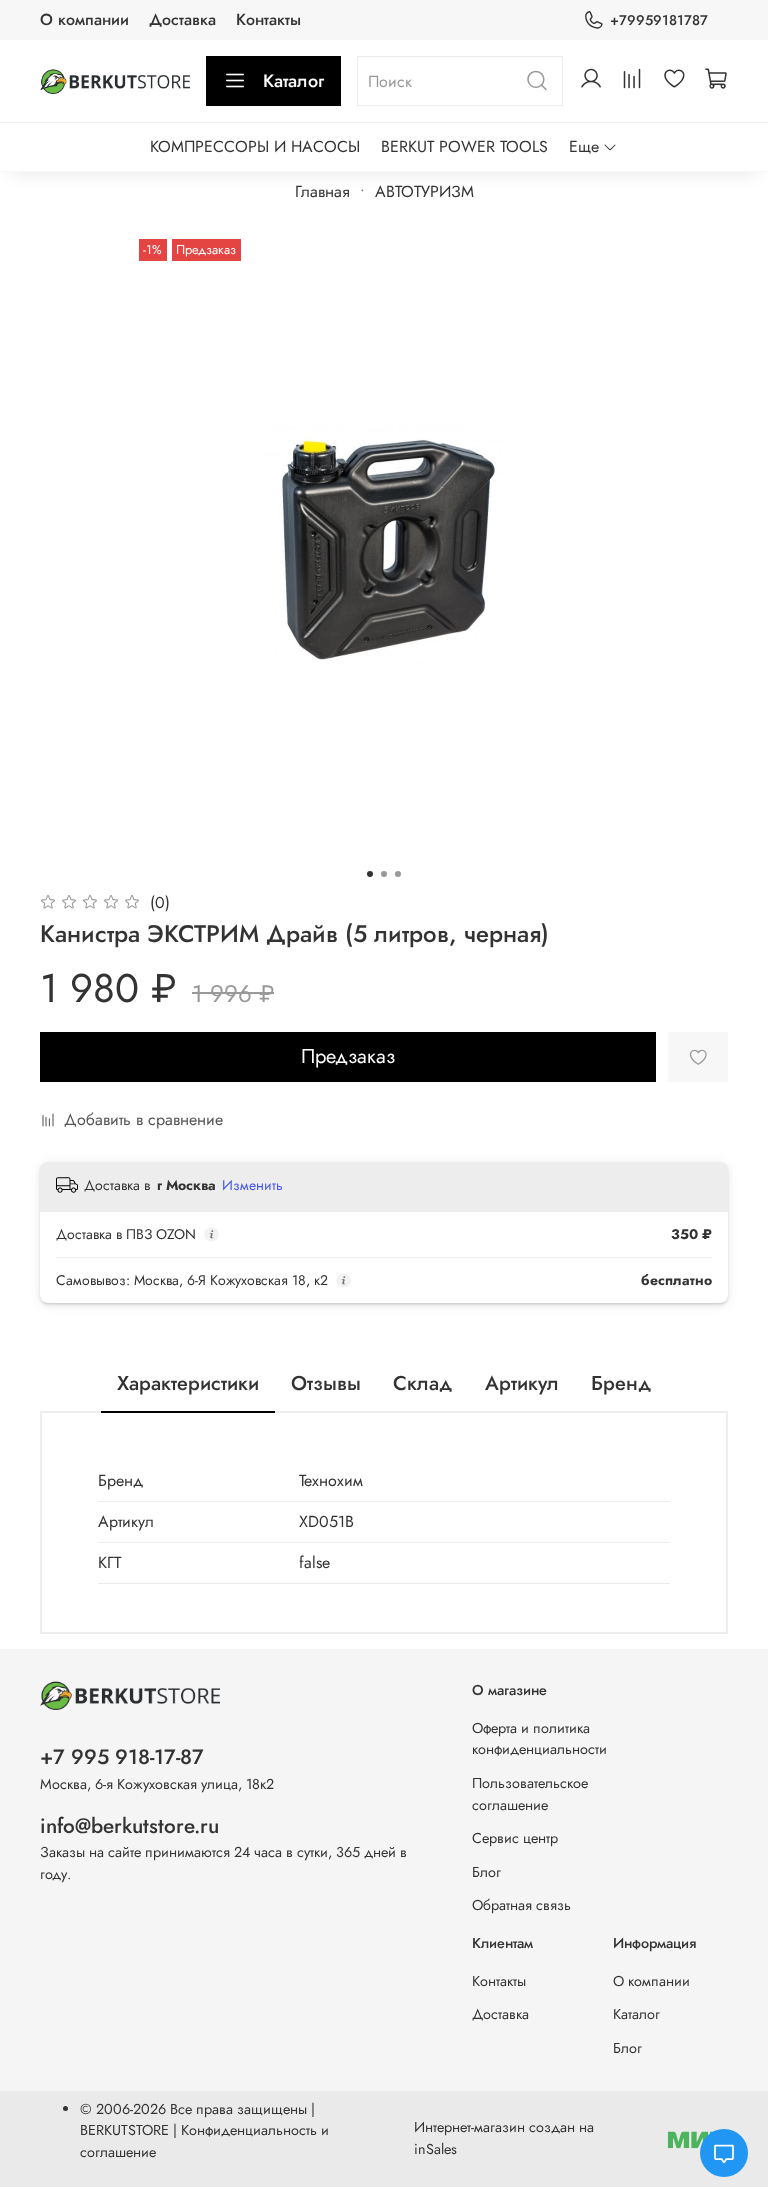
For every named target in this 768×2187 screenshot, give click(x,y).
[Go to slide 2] (384, 874)
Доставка (182, 19)
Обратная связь (521, 1905)
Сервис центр (515, 1838)
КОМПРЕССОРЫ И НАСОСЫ (255, 146)
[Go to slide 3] (398, 874)
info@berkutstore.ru (129, 1826)
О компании (84, 19)
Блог (486, 1872)
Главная (322, 191)
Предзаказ (348, 1056)
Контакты (268, 19)
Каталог (293, 81)
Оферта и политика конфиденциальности (539, 1739)
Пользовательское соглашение (530, 1794)
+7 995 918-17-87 (122, 1757)
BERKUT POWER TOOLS (464, 146)
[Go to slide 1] (370, 874)
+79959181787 (659, 20)
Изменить (252, 1185)
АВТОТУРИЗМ (424, 191)
